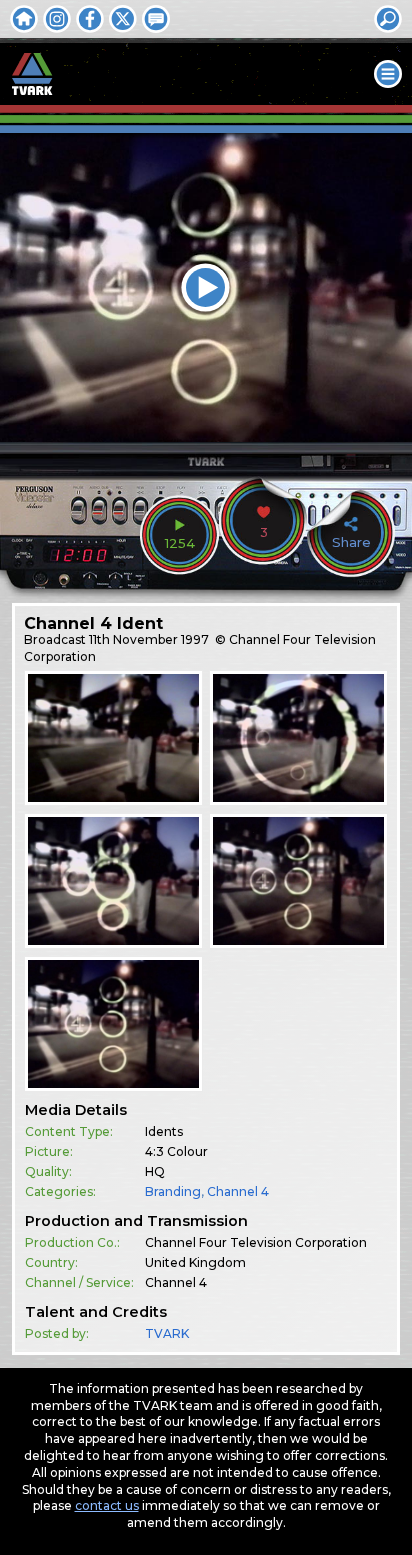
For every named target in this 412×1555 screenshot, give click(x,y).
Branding (173, 1191)
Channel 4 (238, 1191)
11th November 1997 (149, 639)
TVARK (167, 1333)
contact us (107, 1505)
